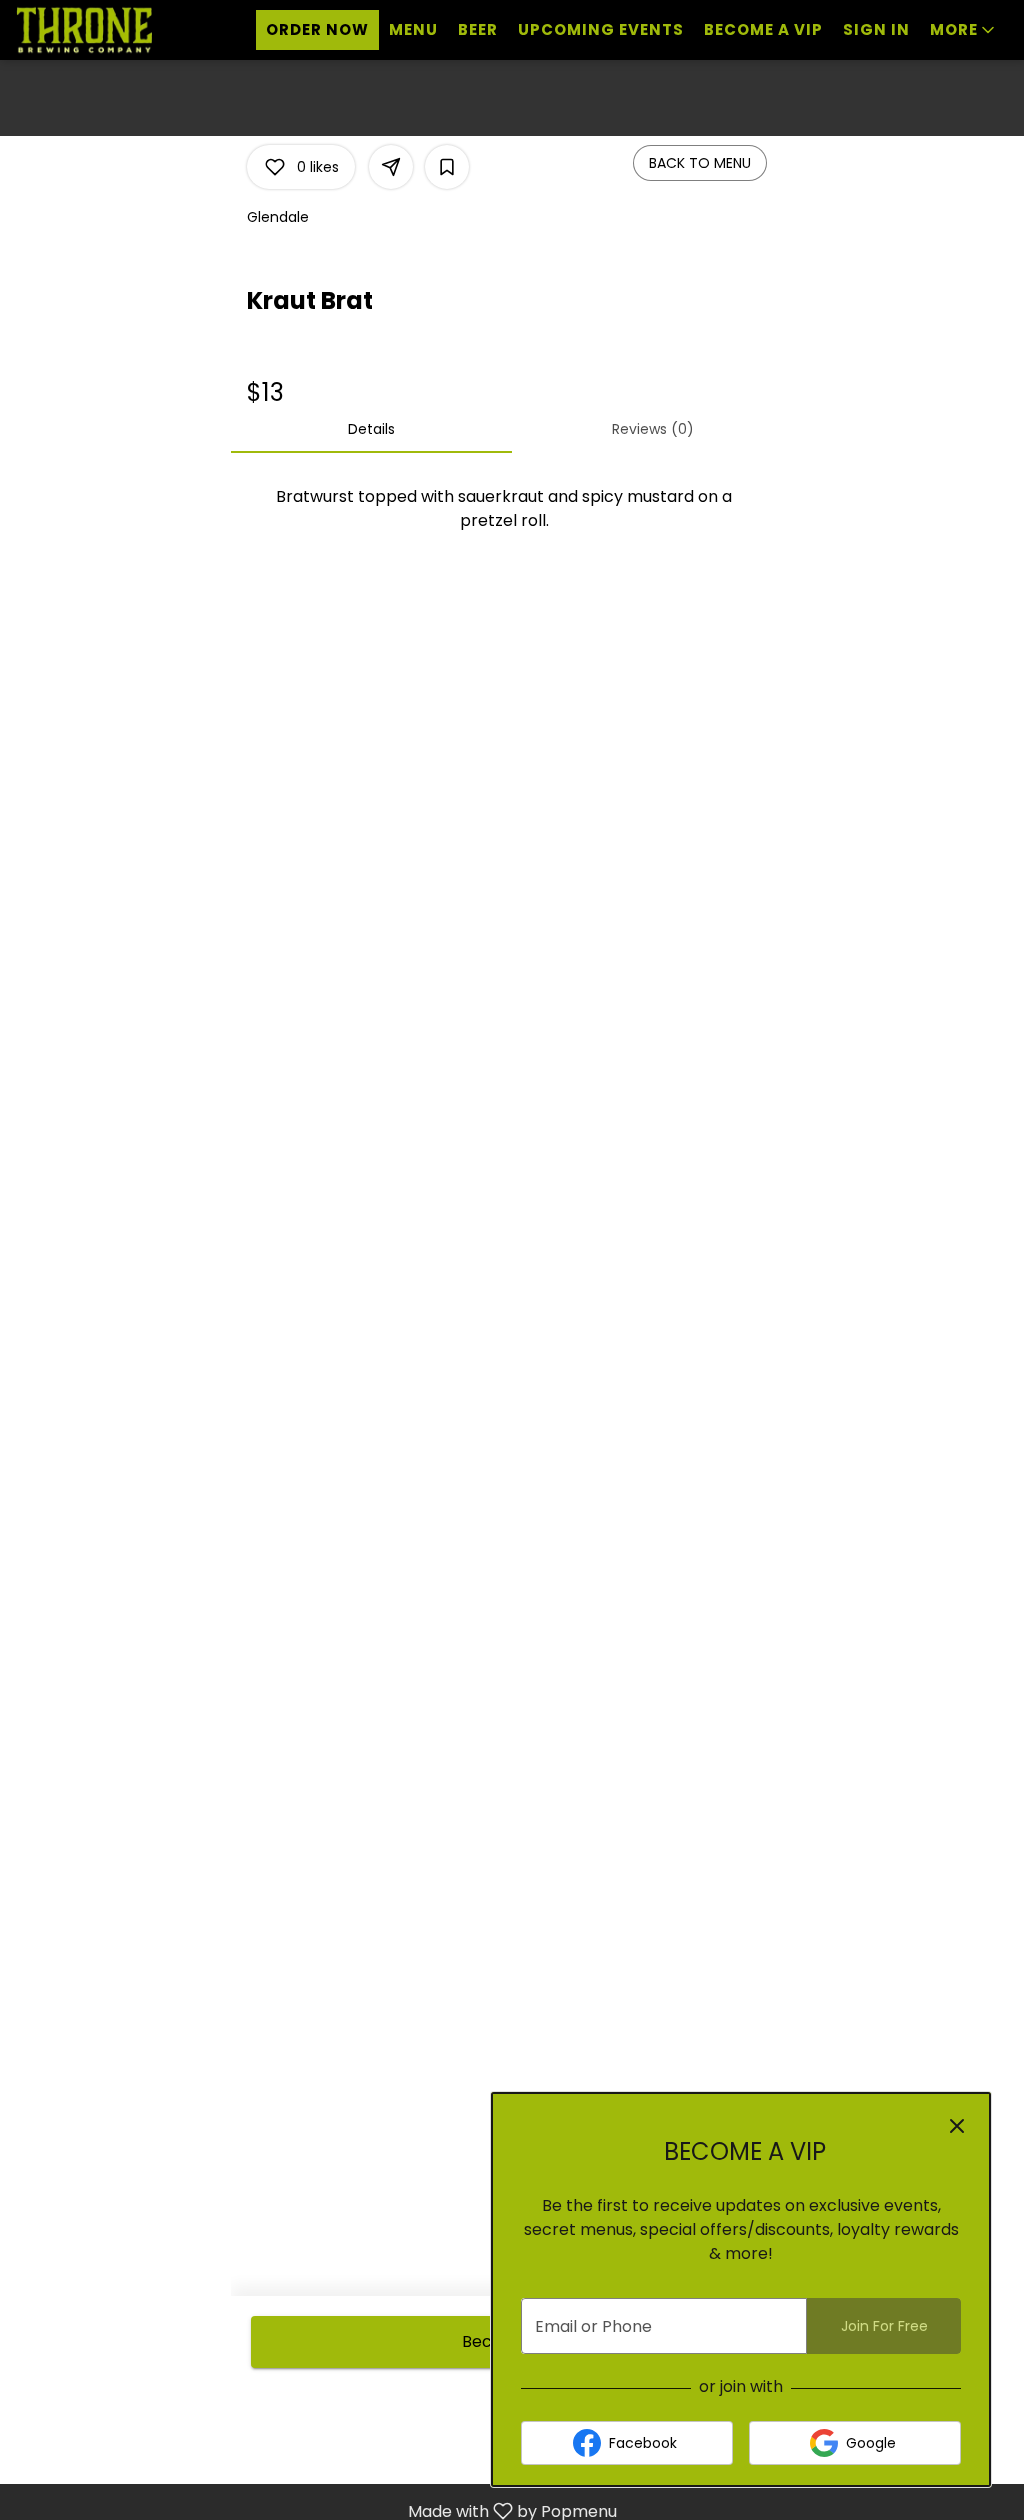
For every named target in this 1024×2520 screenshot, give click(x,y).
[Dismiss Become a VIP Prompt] (957, 2126)
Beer (478, 29)
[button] (964, 30)
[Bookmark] (447, 167)
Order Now (317, 29)
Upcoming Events (601, 29)
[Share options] (391, 167)
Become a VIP (763, 29)
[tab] (371, 429)
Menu (413, 29)
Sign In (876, 29)
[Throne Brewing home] (106, 30)
